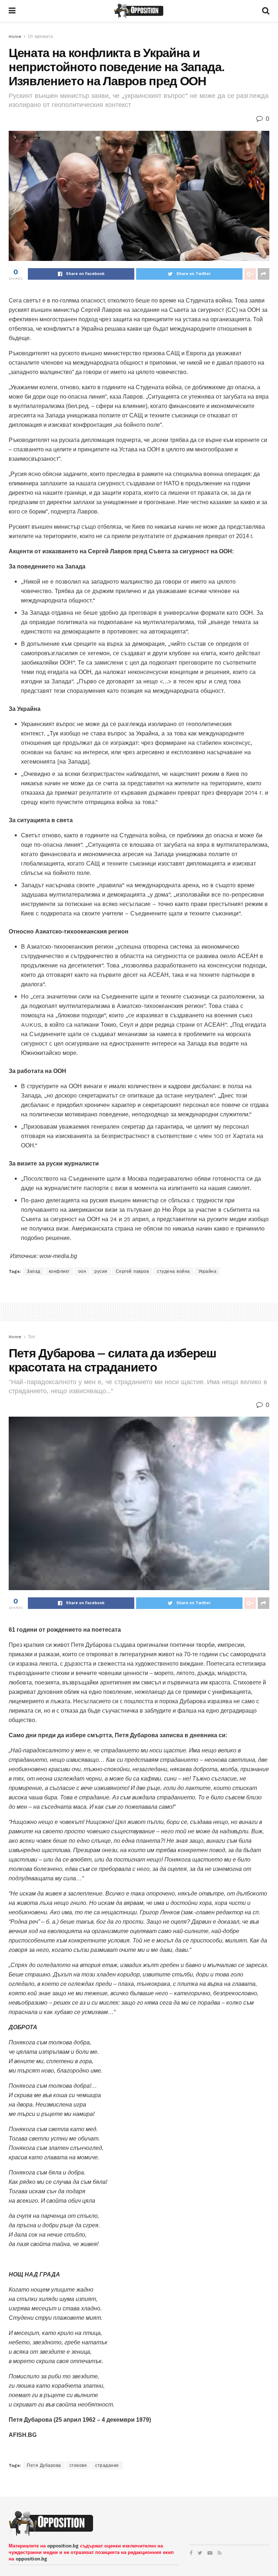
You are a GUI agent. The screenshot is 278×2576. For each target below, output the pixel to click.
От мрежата (40, 37)
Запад (34, 1271)
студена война (174, 1271)
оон (82, 1271)
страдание (107, 2465)
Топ (31, 1337)
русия (101, 1271)
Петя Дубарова (44, 2465)
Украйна (208, 1271)
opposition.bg (63, 2546)
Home (15, 37)
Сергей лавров (132, 1271)
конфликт (59, 1271)
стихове (78, 2465)
